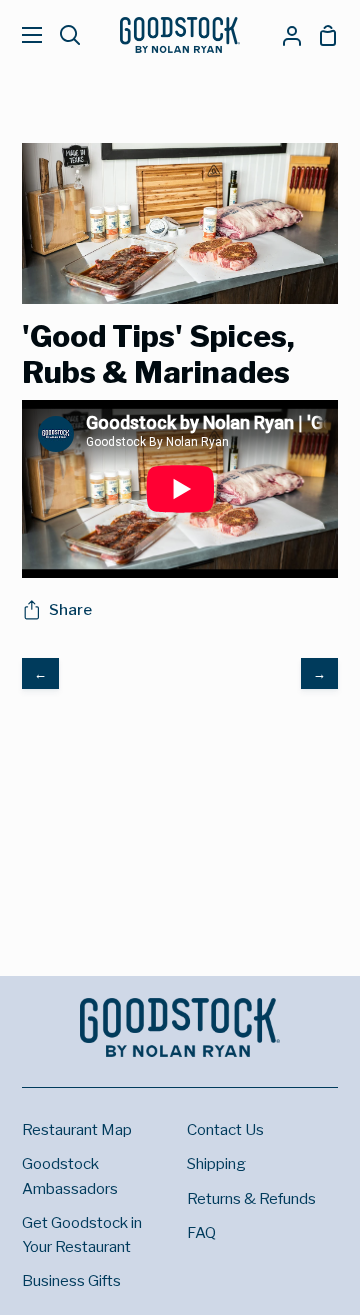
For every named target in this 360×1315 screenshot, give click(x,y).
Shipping (216, 1163)
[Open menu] (22, 35)
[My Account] (284, 35)
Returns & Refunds (251, 1198)
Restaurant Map (77, 1129)
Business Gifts (71, 1280)
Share (70, 609)
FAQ (201, 1232)
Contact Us (225, 1129)
